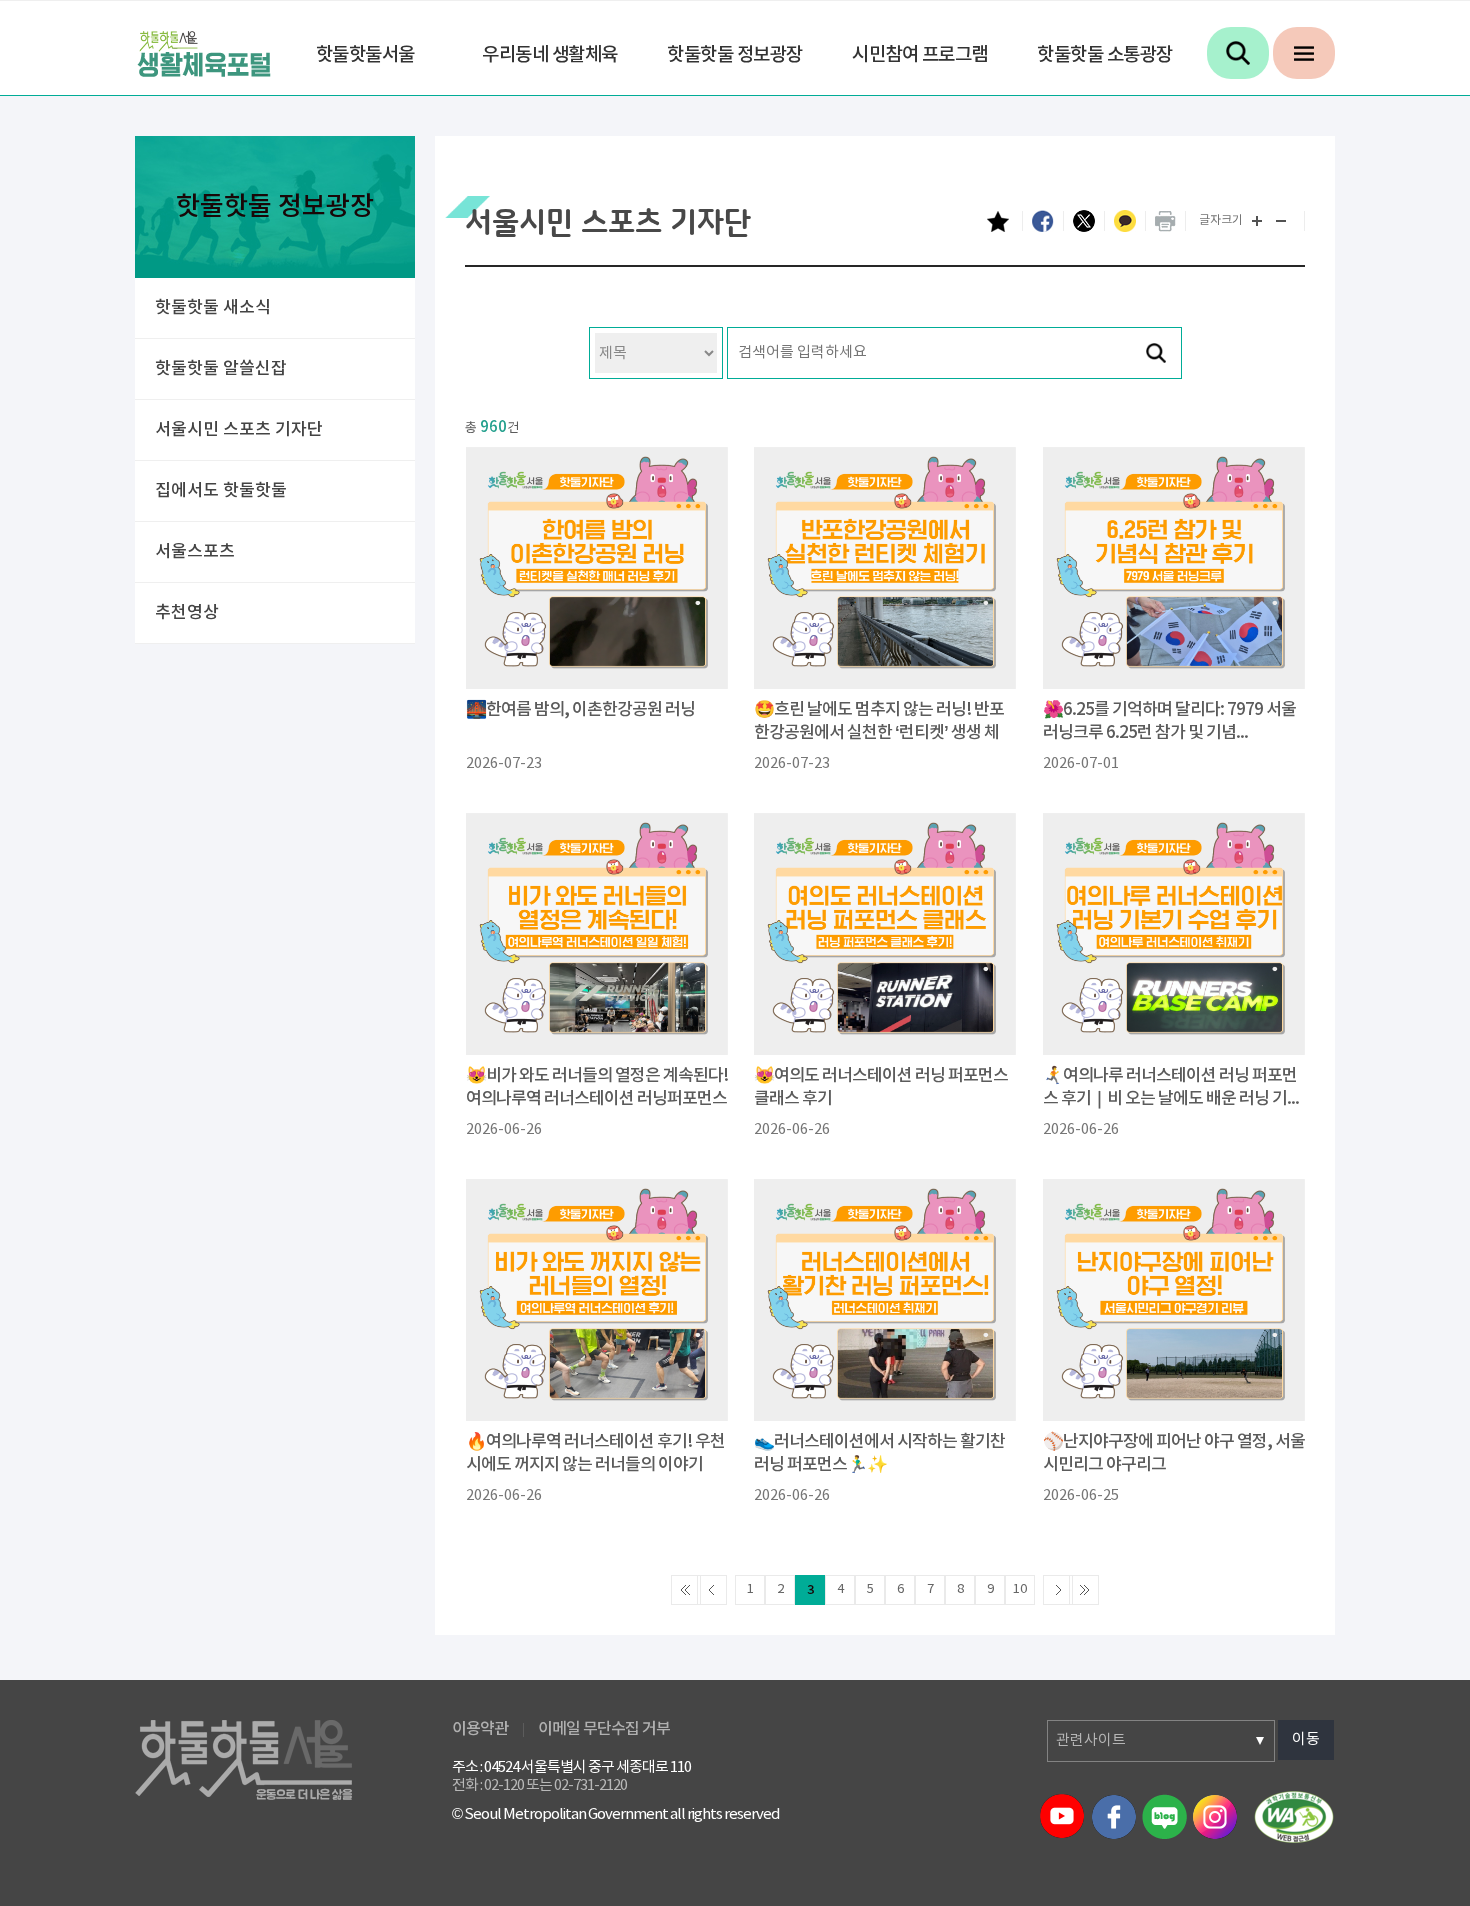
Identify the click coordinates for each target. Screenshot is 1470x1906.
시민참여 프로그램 (920, 55)
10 (1020, 1589)
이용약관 (480, 1729)
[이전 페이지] (712, 1590)
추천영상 (187, 613)
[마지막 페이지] (1084, 1590)
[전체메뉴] (1304, 53)
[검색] (1238, 53)
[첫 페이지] (686, 1590)
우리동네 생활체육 (550, 55)
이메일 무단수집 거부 (604, 1729)
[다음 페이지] (1058, 1590)
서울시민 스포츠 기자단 (239, 430)
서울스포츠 (195, 552)
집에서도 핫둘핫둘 (221, 491)
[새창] (1294, 1816)
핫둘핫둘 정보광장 (735, 55)
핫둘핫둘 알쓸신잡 (221, 369)
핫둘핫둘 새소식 (213, 308)
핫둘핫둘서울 (365, 55)
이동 (1306, 1739)
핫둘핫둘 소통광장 (1105, 55)
